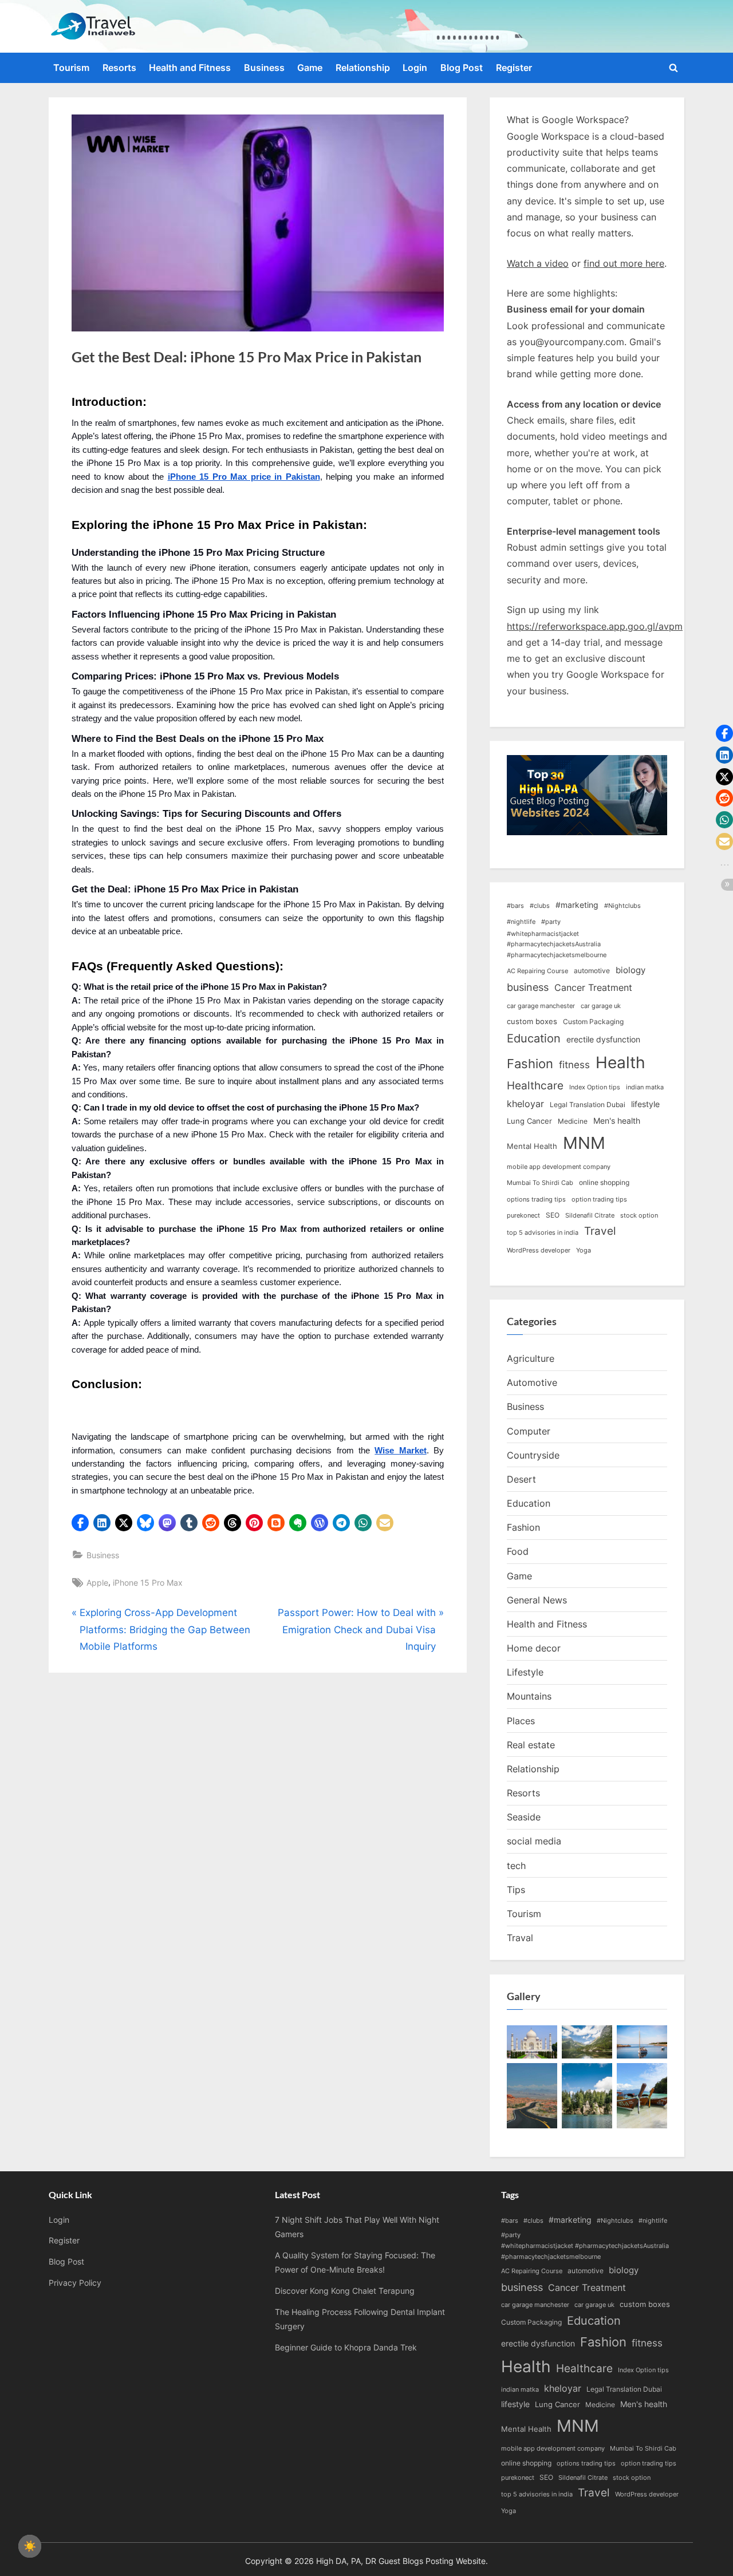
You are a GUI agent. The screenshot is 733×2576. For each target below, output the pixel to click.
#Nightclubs (622, 906)
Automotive (532, 1382)
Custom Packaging (593, 1022)
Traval (520, 1938)
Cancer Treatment (593, 988)
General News (537, 1600)
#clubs (540, 906)
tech (516, 1866)
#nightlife (521, 922)
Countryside (533, 1455)
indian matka (645, 1087)
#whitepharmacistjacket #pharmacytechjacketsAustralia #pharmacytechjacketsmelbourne (557, 945)
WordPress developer (539, 1251)
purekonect (523, 1216)
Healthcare (535, 1086)
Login (415, 68)
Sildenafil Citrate (590, 1216)
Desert (521, 1479)
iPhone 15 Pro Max (148, 1583)
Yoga (584, 1251)
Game (310, 68)
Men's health (617, 1121)
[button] (80, 1523)
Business (264, 68)
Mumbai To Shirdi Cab (540, 1183)
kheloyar (525, 1104)
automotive (592, 971)
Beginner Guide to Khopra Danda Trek (346, 2347)
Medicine (573, 1121)
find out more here (624, 263)
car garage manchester (541, 1006)
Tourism (71, 68)
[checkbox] (30, 2546)
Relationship (363, 68)
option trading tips (599, 1200)
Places (521, 1721)
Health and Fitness (190, 68)
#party (551, 922)
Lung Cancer (529, 1121)
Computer (529, 1431)
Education (534, 1038)
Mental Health (532, 1146)
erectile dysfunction (603, 1039)
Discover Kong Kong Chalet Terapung (345, 2291)
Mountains (529, 1696)
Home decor (534, 1648)
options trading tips (536, 1200)
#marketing (577, 905)
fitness (574, 1064)
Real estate (531, 1745)
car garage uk (601, 1006)
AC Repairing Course (537, 971)
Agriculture (531, 1358)
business (528, 987)
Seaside (524, 1817)
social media (534, 1841)
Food (518, 1551)
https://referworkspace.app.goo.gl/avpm (595, 626)
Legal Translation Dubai (588, 1105)
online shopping (604, 1182)
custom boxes (532, 1021)
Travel (600, 1231)
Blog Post (462, 68)
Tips (516, 1890)
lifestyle (645, 1104)
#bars (515, 906)
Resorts (119, 68)
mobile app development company (559, 1167)
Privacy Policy (75, 2283)
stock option (639, 1216)
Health (620, 1062)
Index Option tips (595, 1087)
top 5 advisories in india (543, 1233)
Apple (97, 1583)
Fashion (530, 1064)
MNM (584, 1143)
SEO (553, 1215)
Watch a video (538, 263)
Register (514, 68)
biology (630, 970)
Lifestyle (525, 1672)
